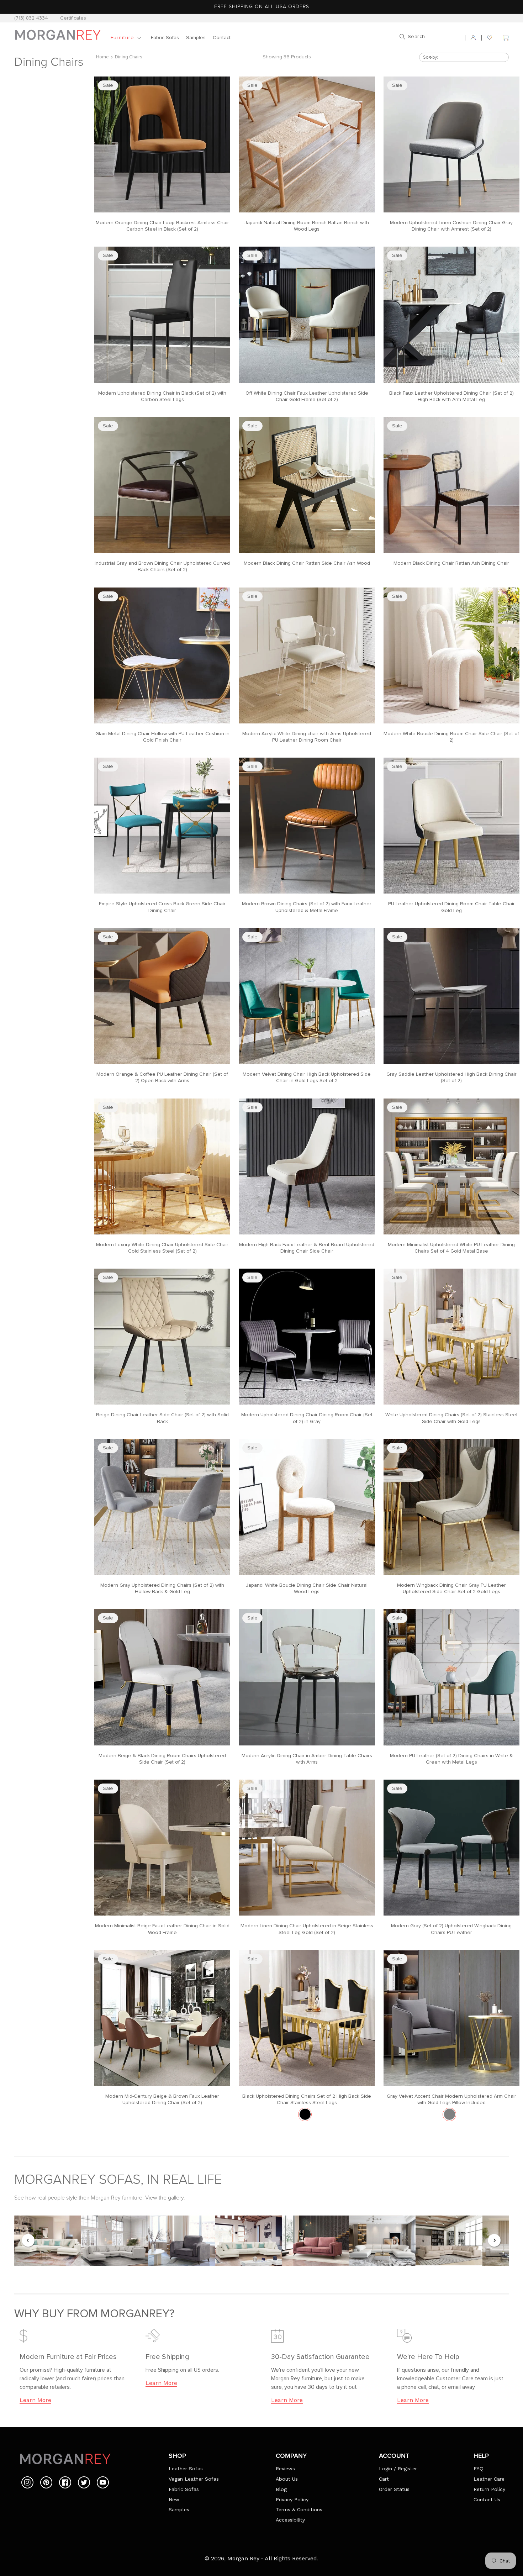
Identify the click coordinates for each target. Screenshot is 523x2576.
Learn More (35, 2400)
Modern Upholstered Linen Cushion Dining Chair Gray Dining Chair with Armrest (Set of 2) (451, 226)
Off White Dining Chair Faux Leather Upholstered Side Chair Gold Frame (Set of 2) (307, 396)
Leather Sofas (186, 2469)
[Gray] (450, 2114)
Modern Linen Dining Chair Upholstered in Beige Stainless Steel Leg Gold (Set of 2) (307, 1929)
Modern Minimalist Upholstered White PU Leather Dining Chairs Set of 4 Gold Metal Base (451, 1248)
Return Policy (489, 2489)
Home (102, 57)
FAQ (479, 2469)
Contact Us (487, 2499)
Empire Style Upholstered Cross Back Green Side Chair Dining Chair (162, 907)
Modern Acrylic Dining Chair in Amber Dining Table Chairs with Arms (307, 1759)
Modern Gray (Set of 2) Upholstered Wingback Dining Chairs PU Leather (451, 1929)
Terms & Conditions (299, 2509)
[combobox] (428, 38)
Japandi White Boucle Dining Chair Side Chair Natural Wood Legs (307, 1589)
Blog (281, 2489)
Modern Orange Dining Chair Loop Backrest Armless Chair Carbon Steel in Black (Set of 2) (162, 226)
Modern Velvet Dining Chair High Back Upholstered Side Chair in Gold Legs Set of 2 (307, 1078)
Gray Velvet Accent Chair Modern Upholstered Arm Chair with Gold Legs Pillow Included (451, 2100)
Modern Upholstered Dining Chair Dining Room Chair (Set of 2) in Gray (307, 1418)
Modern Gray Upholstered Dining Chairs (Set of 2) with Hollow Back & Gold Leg (162, 1589)
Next (495, 2241)
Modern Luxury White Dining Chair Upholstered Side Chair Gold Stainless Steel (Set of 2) (162, 1248)
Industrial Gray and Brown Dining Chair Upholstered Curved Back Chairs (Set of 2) (162, 567)
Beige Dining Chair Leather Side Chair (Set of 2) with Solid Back (162, 1418)
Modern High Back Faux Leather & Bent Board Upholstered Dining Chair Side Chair (307, 1248)
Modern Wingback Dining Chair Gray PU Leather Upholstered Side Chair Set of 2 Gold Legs (451, 1589)
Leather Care (489, 2479)
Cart (384, 2479)
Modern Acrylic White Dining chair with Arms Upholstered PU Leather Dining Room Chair (307, 737)
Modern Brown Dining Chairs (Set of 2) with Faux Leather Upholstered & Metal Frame (307, 907)
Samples (179, 2509)
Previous (28, 2241)
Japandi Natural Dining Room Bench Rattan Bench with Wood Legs (307, 226)
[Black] (305, 2114)
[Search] (402, 37)
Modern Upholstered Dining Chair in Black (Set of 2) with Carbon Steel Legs (162, 396)
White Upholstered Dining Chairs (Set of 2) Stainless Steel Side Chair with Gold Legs (451, 1418)
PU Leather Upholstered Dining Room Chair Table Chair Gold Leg (451, 907)
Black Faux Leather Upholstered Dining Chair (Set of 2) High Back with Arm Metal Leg (451, 396)
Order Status (394, 2489)
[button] (127, 38)
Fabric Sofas (184, 2489)
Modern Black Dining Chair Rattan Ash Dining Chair (451, 563)
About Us (287, 2479)
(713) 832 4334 (31, 18)
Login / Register (398, 2469)
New (174, 2499)
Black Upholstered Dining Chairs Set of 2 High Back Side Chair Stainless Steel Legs (307, 2100)
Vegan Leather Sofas (194, 2479)
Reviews (285, 2469)
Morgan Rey (243, 2558)
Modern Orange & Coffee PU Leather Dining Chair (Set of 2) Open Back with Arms (162, 1078)
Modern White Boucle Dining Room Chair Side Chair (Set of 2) (451, 737)
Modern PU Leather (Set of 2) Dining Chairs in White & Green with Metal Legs (451, 1759)
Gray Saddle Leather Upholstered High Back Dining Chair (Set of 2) (451, 1078)
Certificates (73, 18)
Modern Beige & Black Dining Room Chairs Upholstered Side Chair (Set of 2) (162, 1759)
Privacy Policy (292, 2499)
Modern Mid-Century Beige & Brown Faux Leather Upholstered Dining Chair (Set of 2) (162, 2100)
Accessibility (290, 2520)
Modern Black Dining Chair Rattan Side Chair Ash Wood (307, 563)
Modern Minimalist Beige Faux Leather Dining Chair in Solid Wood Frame (162, 1929)
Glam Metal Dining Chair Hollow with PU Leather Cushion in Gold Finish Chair (162, 737)
